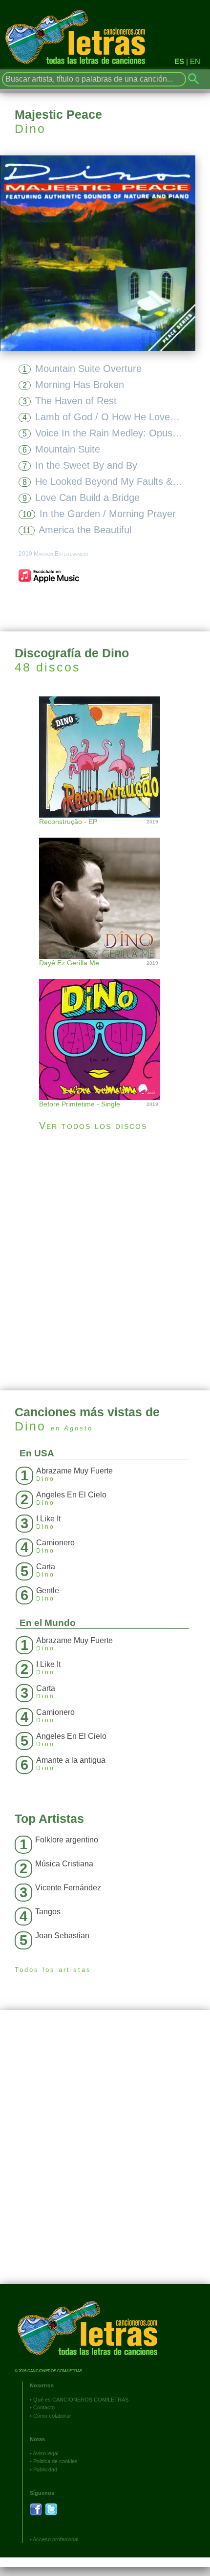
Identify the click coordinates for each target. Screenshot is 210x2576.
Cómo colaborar (52, 2416)
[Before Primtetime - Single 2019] (105, 1029)
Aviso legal (45, 2453)
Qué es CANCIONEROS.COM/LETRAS (81, 2400)
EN (195, 61)
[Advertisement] (105, 1261)
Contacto (44, 2407)
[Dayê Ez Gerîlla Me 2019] (105, 888)
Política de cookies (55, 2461)
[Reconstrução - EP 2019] (105, 756)
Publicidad (45, 2469)
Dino (30, 129)
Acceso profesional (55, 2539)
